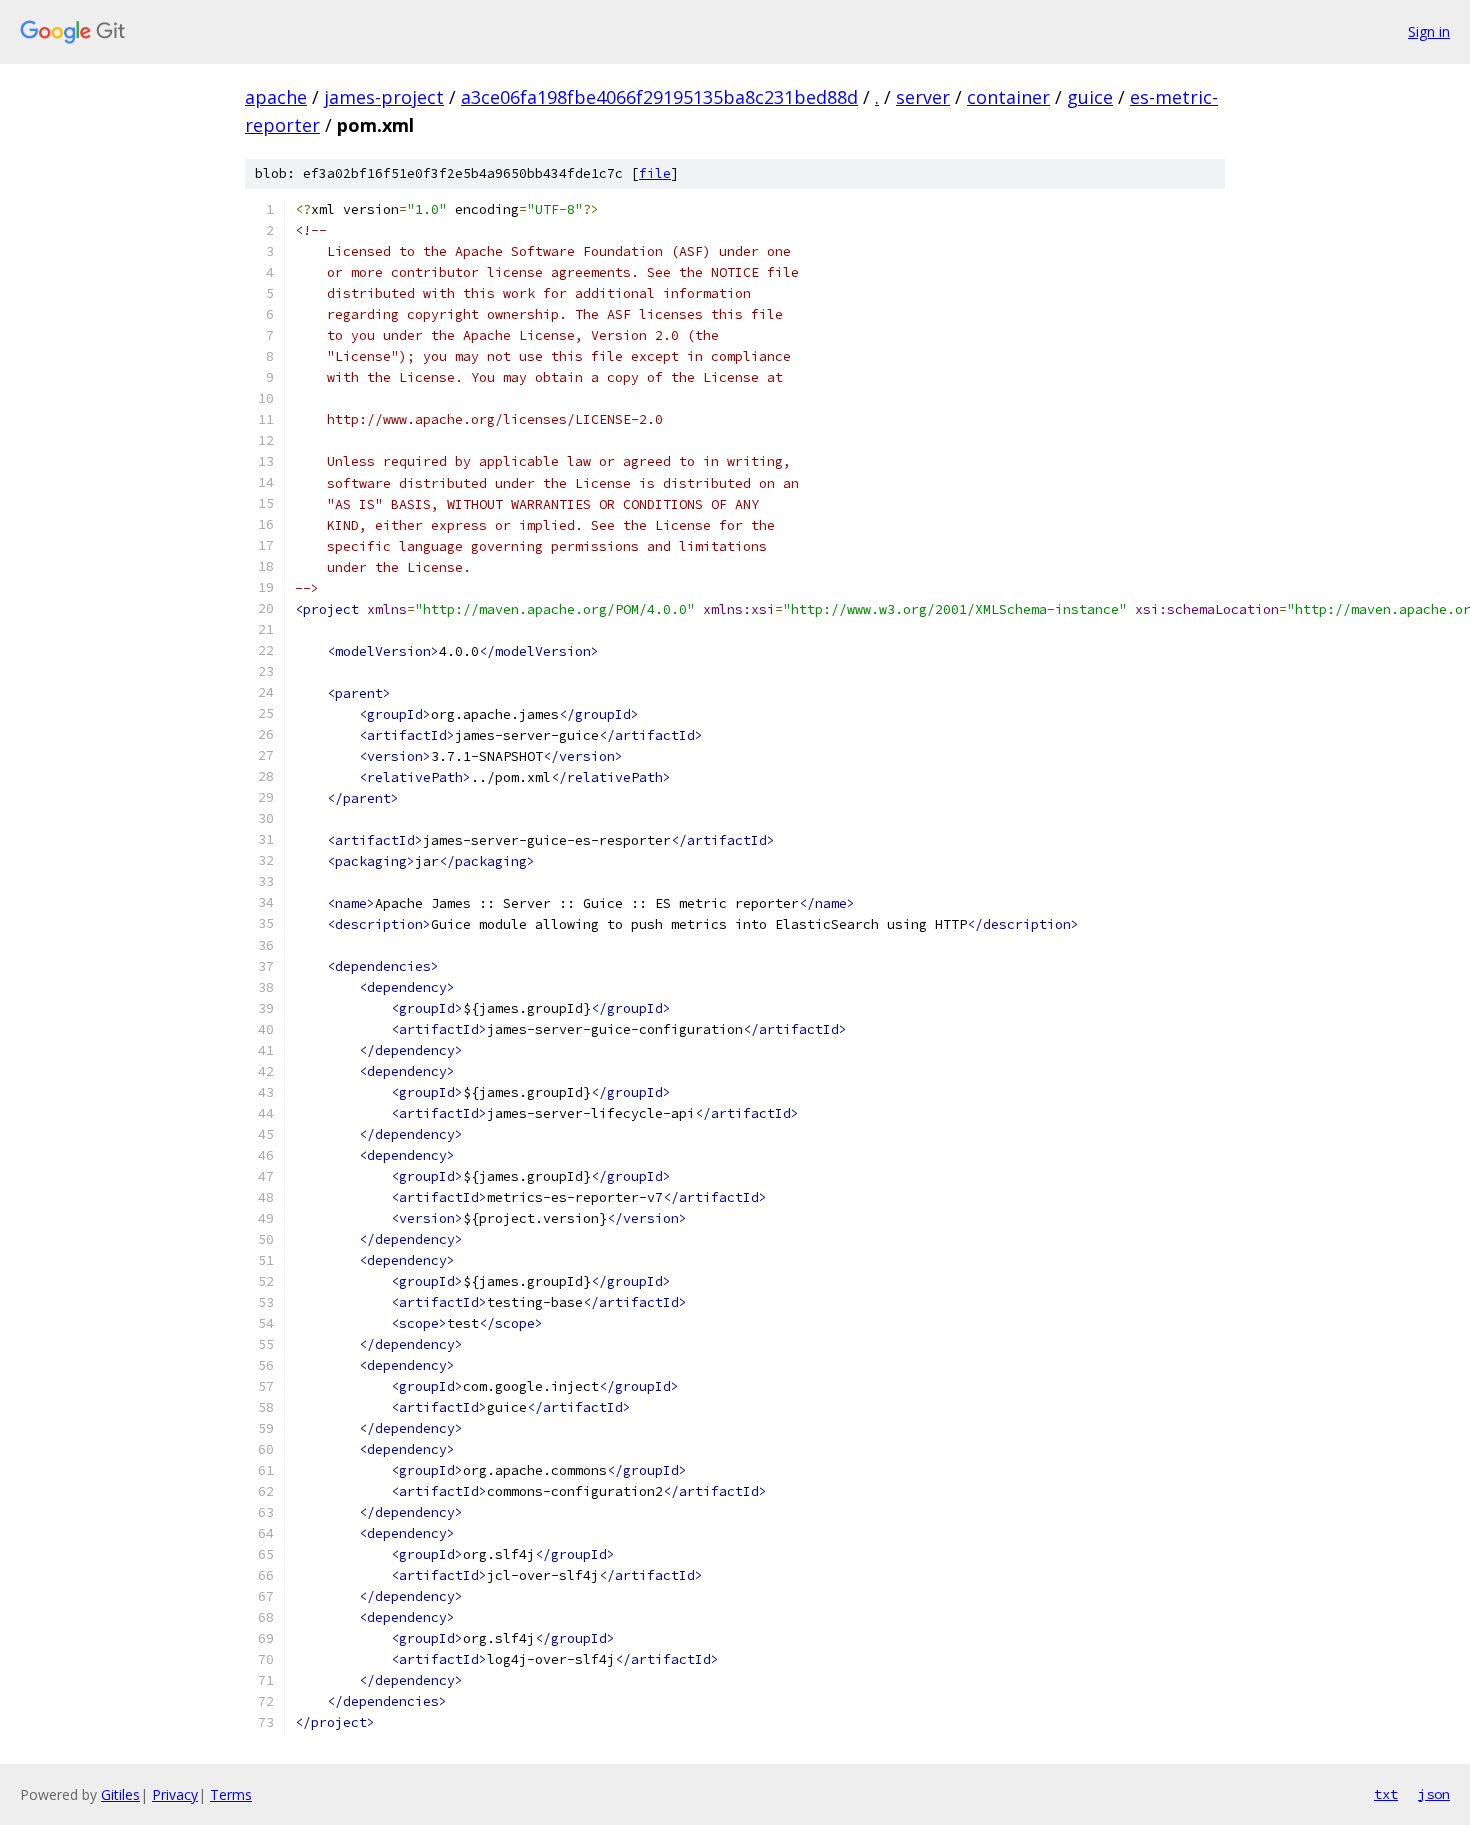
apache (276, 97)
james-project (384, 97)
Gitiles (120, 1794)
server (923, 97)
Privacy (175, 1794)
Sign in (1429, 31)
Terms (231, 1794)
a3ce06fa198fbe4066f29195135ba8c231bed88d (659, 97)
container (1008, 97)
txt (1386, 1794)
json (1434, 1794)
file (655, 173)
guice (1090, 97)
